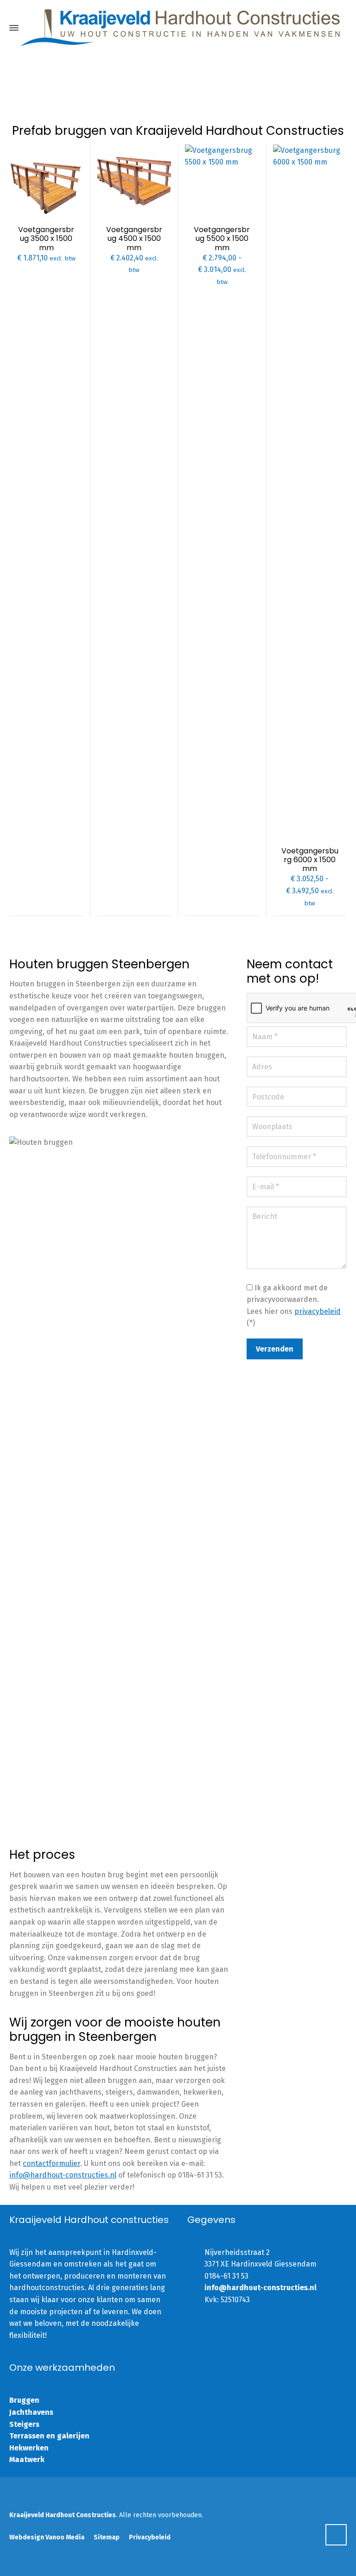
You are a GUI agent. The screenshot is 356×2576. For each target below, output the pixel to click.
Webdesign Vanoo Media (47, 2537)
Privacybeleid (150, 2537)
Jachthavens (31, 2412)
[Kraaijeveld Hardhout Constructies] (180, 28)
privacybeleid (318, 1311)
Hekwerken (29, 2448)
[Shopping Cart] (341, 28)
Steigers (24, 2424)
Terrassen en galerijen (49, 2436)
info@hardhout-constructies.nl (63, 2175)
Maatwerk (27, 2459)
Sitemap (107, 2537)
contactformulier (51, 2163)
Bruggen (24, 2400)
